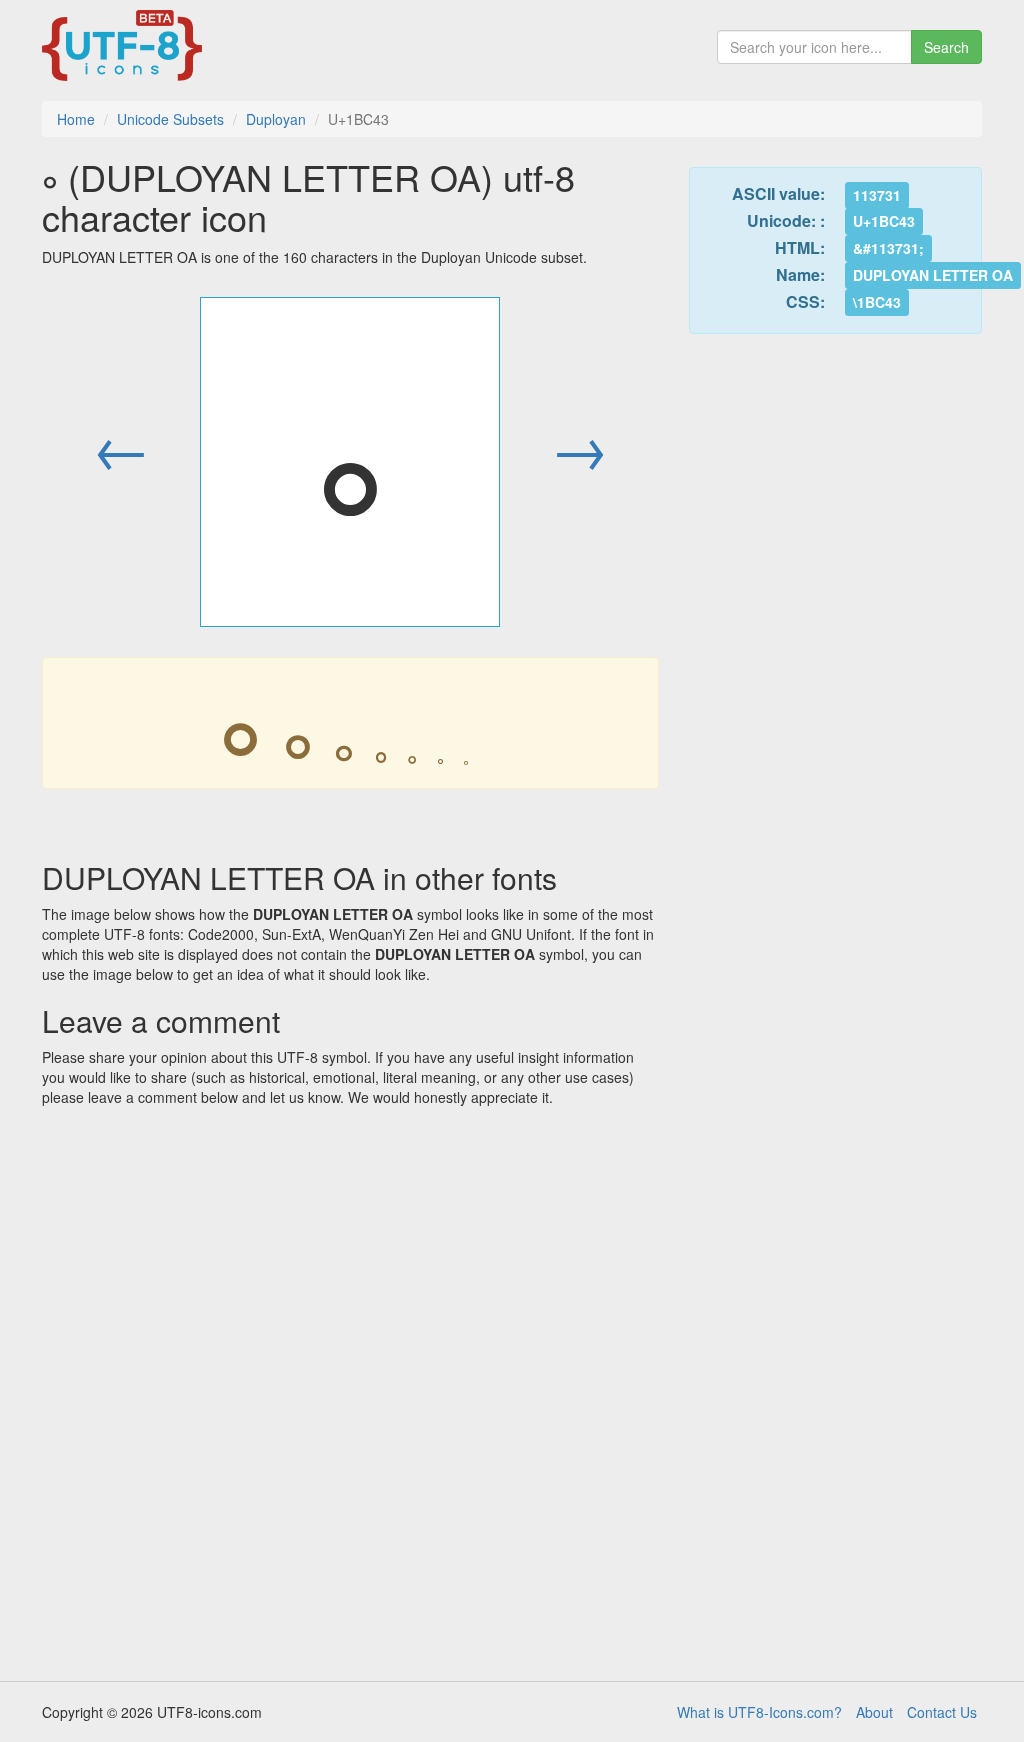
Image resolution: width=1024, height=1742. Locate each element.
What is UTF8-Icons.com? (759, 1712)
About (874, 1712)
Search (946, 47)
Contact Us (942, 1712)
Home (76, 119)
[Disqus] (350, 1387)
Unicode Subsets (170, 119)
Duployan (276, 119)
